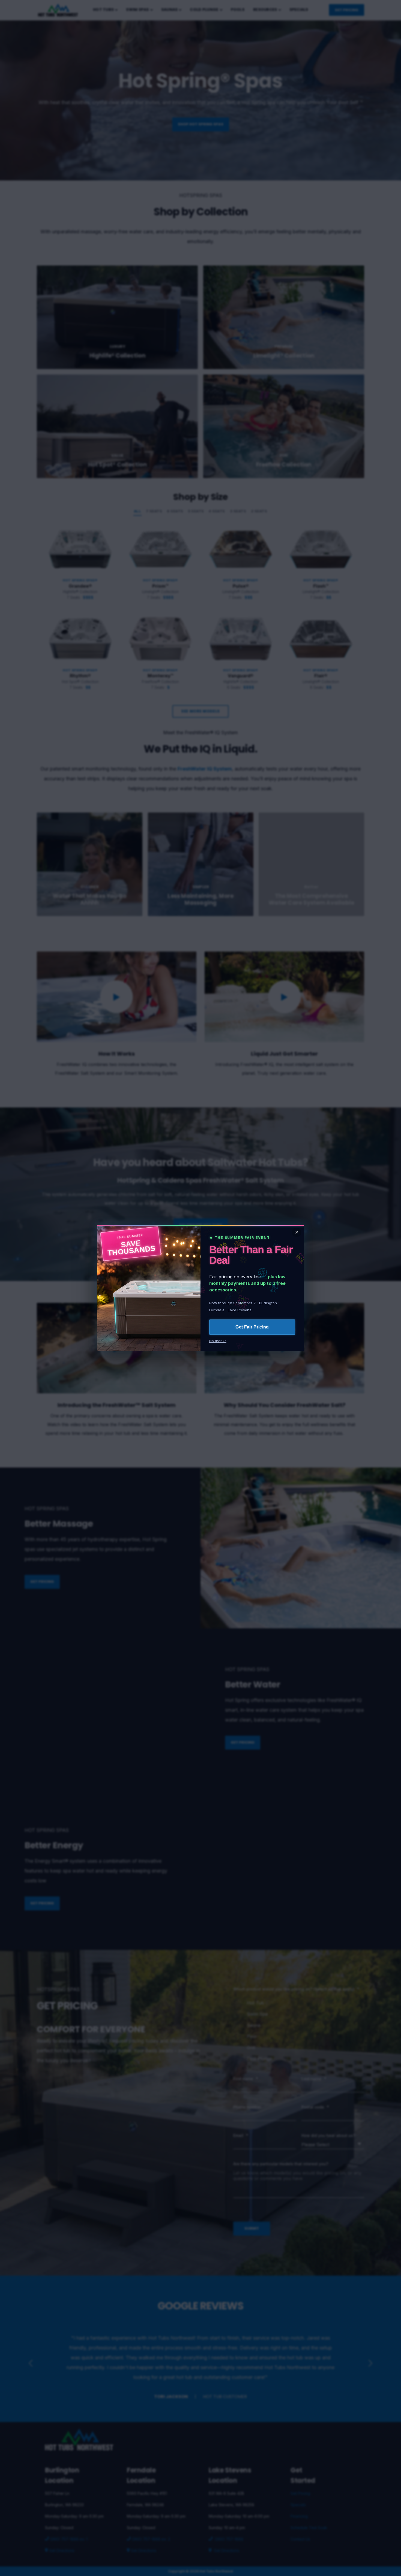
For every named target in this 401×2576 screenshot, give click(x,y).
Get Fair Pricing (252, 1327)
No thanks (218, 1341)
